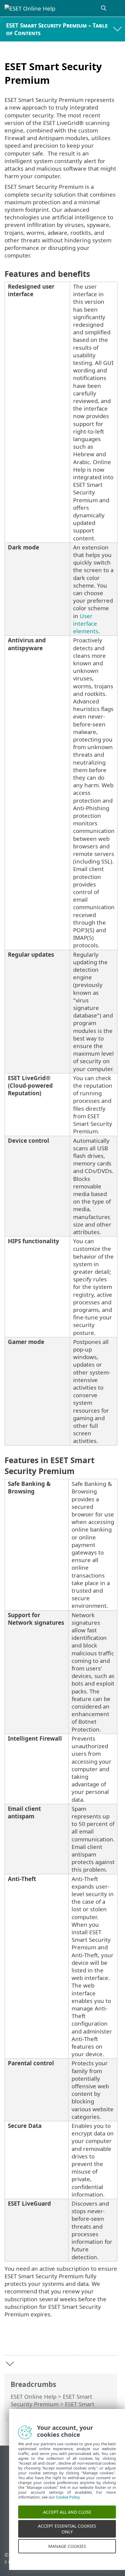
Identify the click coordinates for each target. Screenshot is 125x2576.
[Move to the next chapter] (10, 2364)
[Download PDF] (94, 2341)
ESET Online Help (34, 2396)
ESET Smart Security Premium (51, 2400)
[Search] (104, 8)
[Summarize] (110, 2341)
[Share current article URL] (79, 2341)
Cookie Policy (68, 2505)
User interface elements (86, 623)
